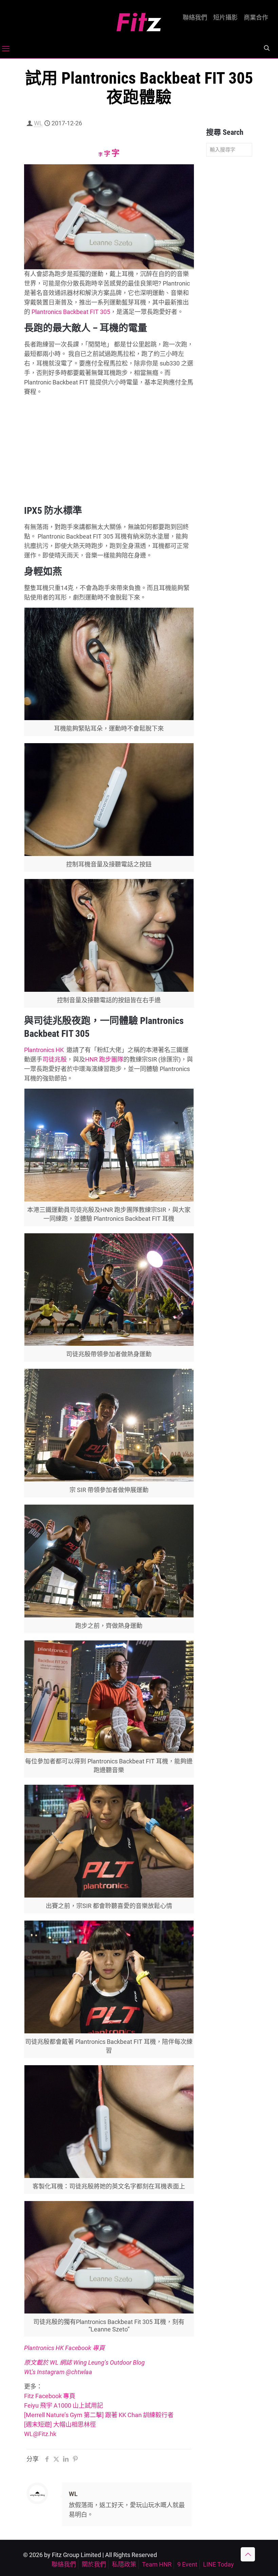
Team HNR (157, 2564)
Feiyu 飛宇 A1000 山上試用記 (64, 2405)
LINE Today (219, 2564)
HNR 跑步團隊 (104, 1059)
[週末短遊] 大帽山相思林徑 (60, 2424)
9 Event (187, 2564)
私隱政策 (124, 2564)
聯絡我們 (195, 18)
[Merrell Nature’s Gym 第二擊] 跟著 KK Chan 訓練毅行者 (99, 2415)
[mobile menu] (6, 49)
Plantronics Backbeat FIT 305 (71, 312)
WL (38, 123)
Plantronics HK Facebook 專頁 (64, 2348)
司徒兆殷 (55, 1059)
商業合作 (256, 18)
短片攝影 (225, 18)
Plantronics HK (44, 1050)
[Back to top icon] (248, 2554)
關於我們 (94, 2564)
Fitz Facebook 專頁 (50, 2396)
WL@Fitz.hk (40, 2434)
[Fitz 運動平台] (139, 19)
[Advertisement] (109, 449)
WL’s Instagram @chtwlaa (58, 2372)
